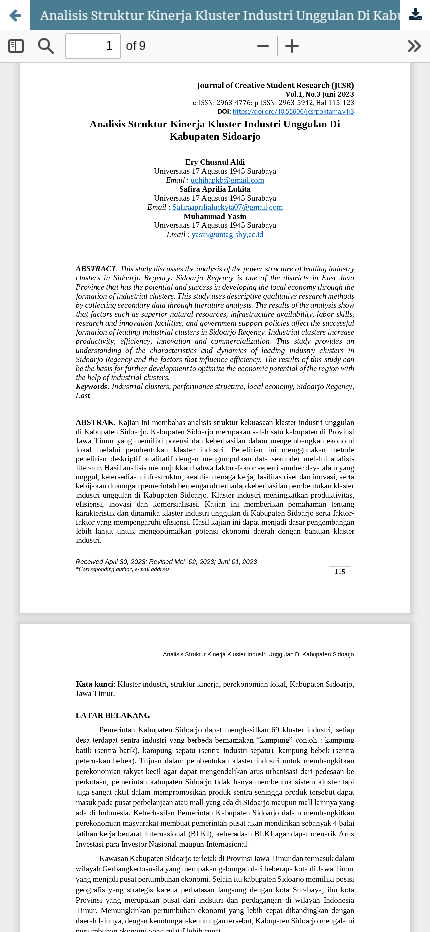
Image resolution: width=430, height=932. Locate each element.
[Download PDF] (415, 15)
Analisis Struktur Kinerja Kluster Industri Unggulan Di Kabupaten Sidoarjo (235, 15)
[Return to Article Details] (15, 15)
